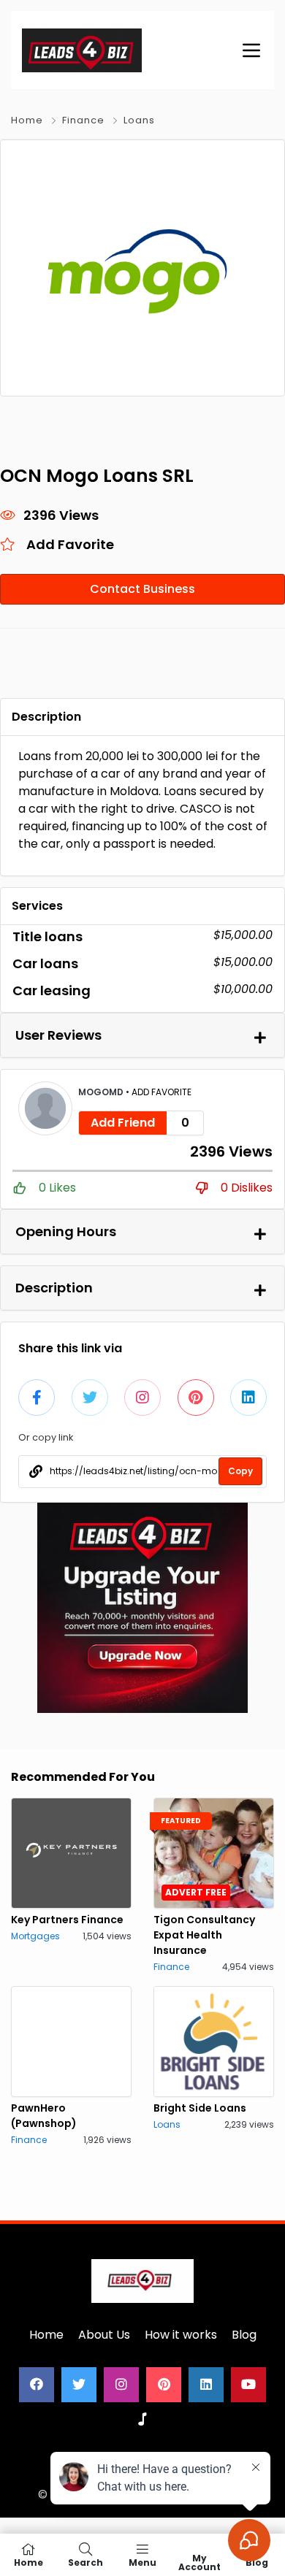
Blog (244, 2335)
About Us (104, 2335)
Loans (139, 120)
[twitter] (79, 2385)
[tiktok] (142, 2420)
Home (27, 120)
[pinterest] (164, 2385)
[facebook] (37, 2385)
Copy (240, 1471)
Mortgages (35, 1936)
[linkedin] (206, 2385)
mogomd (102, 1092)
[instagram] (121, 2385)
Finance (83, 120)
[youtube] (248, 2385)
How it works (181, 2335)
